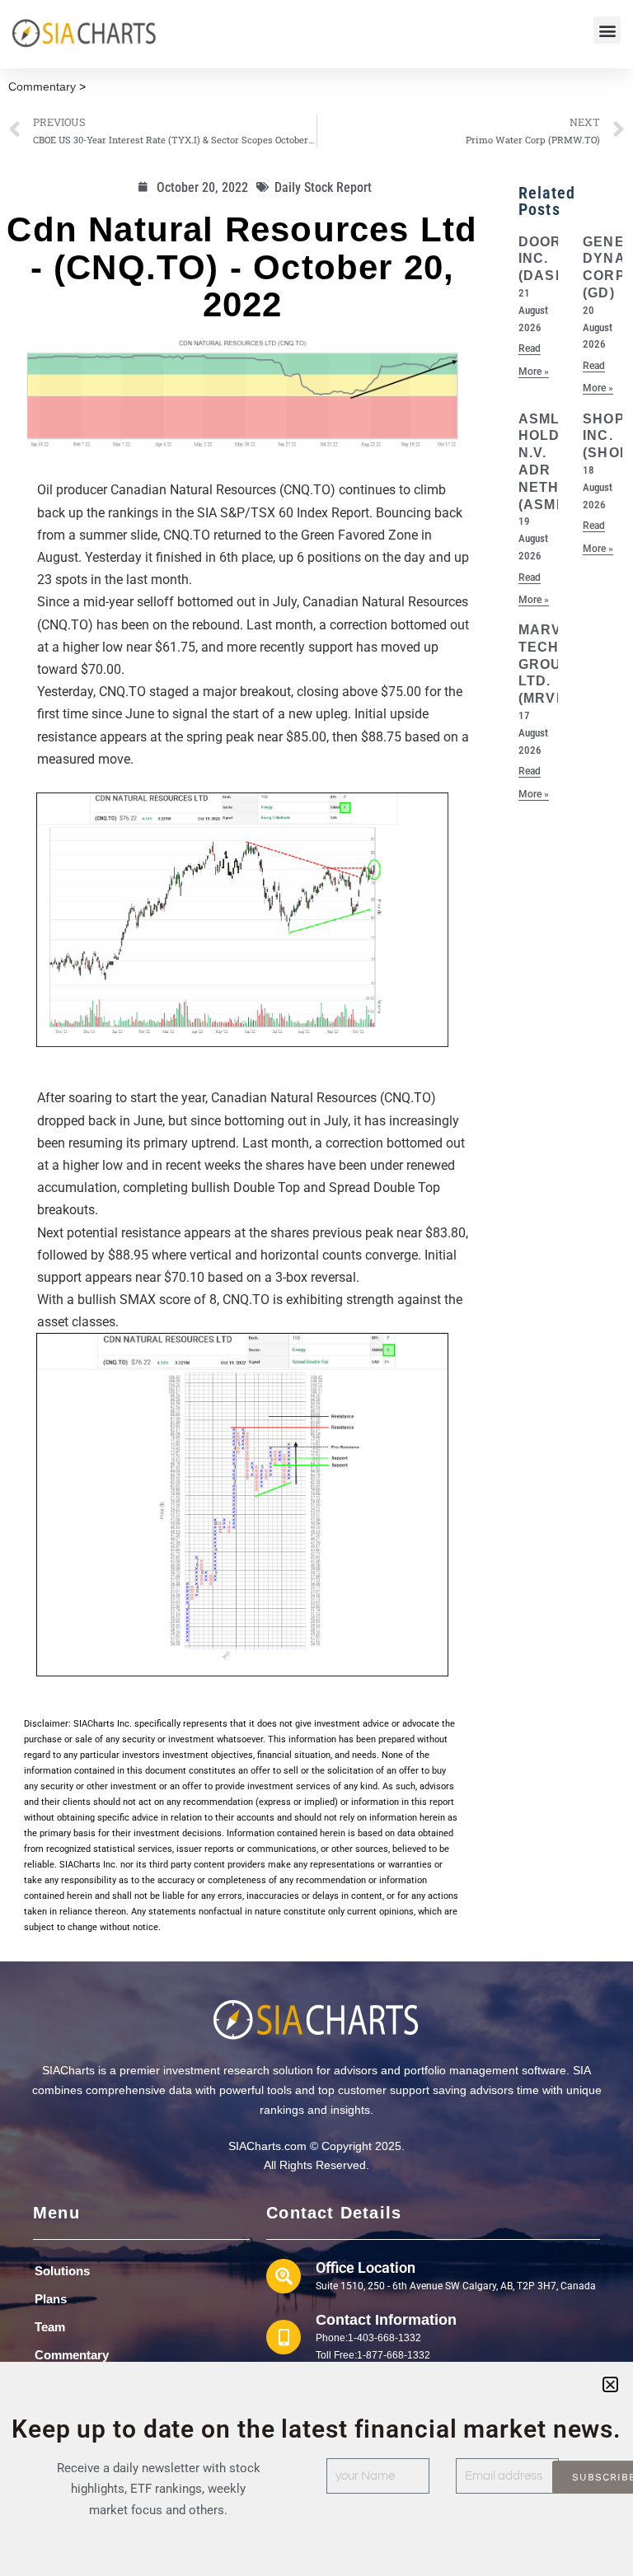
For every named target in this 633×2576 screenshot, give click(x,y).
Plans (51, 2299)
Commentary (42, 86)
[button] (607, 30)
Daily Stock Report (323, 187)
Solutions (62, 2271)
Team (50, 2327)
